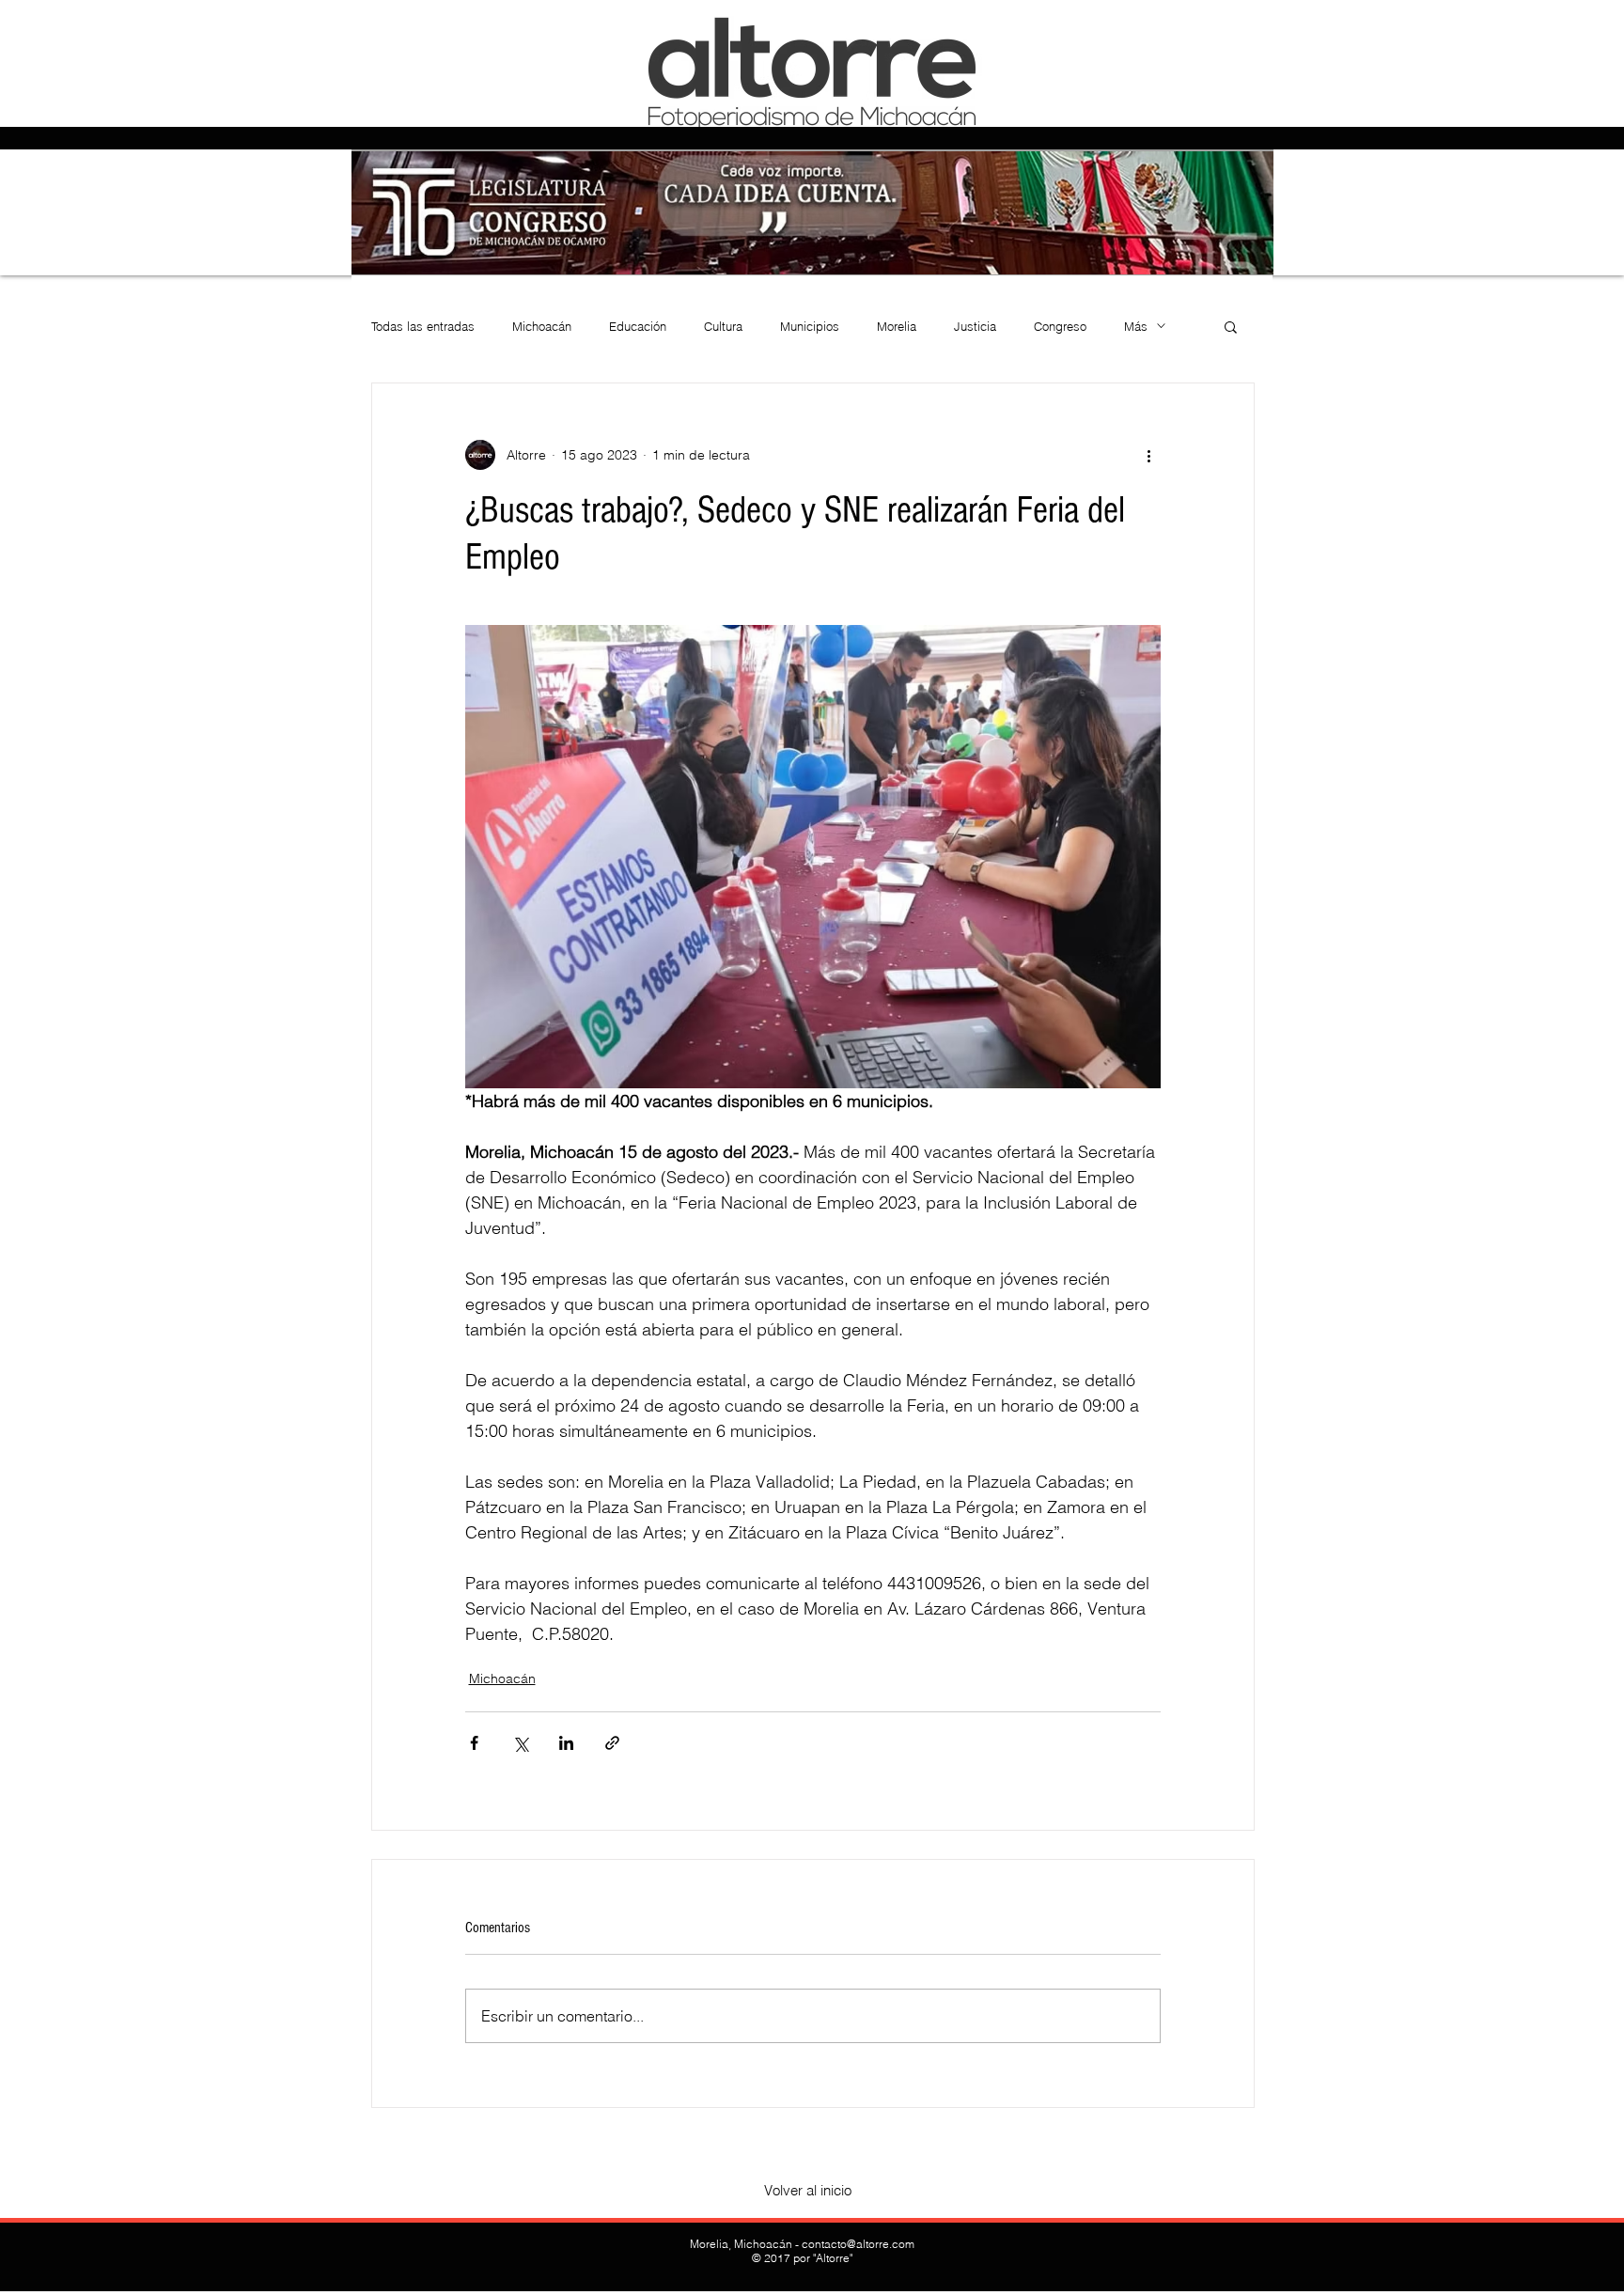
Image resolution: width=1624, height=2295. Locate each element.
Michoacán (542, 326)
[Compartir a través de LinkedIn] (566, 1743)
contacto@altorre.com (858, 2244)
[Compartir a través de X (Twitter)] (520, 1743)
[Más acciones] (1149, 455)
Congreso (1060, 326)
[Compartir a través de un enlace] (612, 1743)
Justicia (975, 326)
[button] (1231, 326)
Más (1136, 326)
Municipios (810, 326)
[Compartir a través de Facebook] (474, 1743)
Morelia (897, 326)
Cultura (723, 326)
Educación (638, 326)
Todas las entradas (423, 326)
